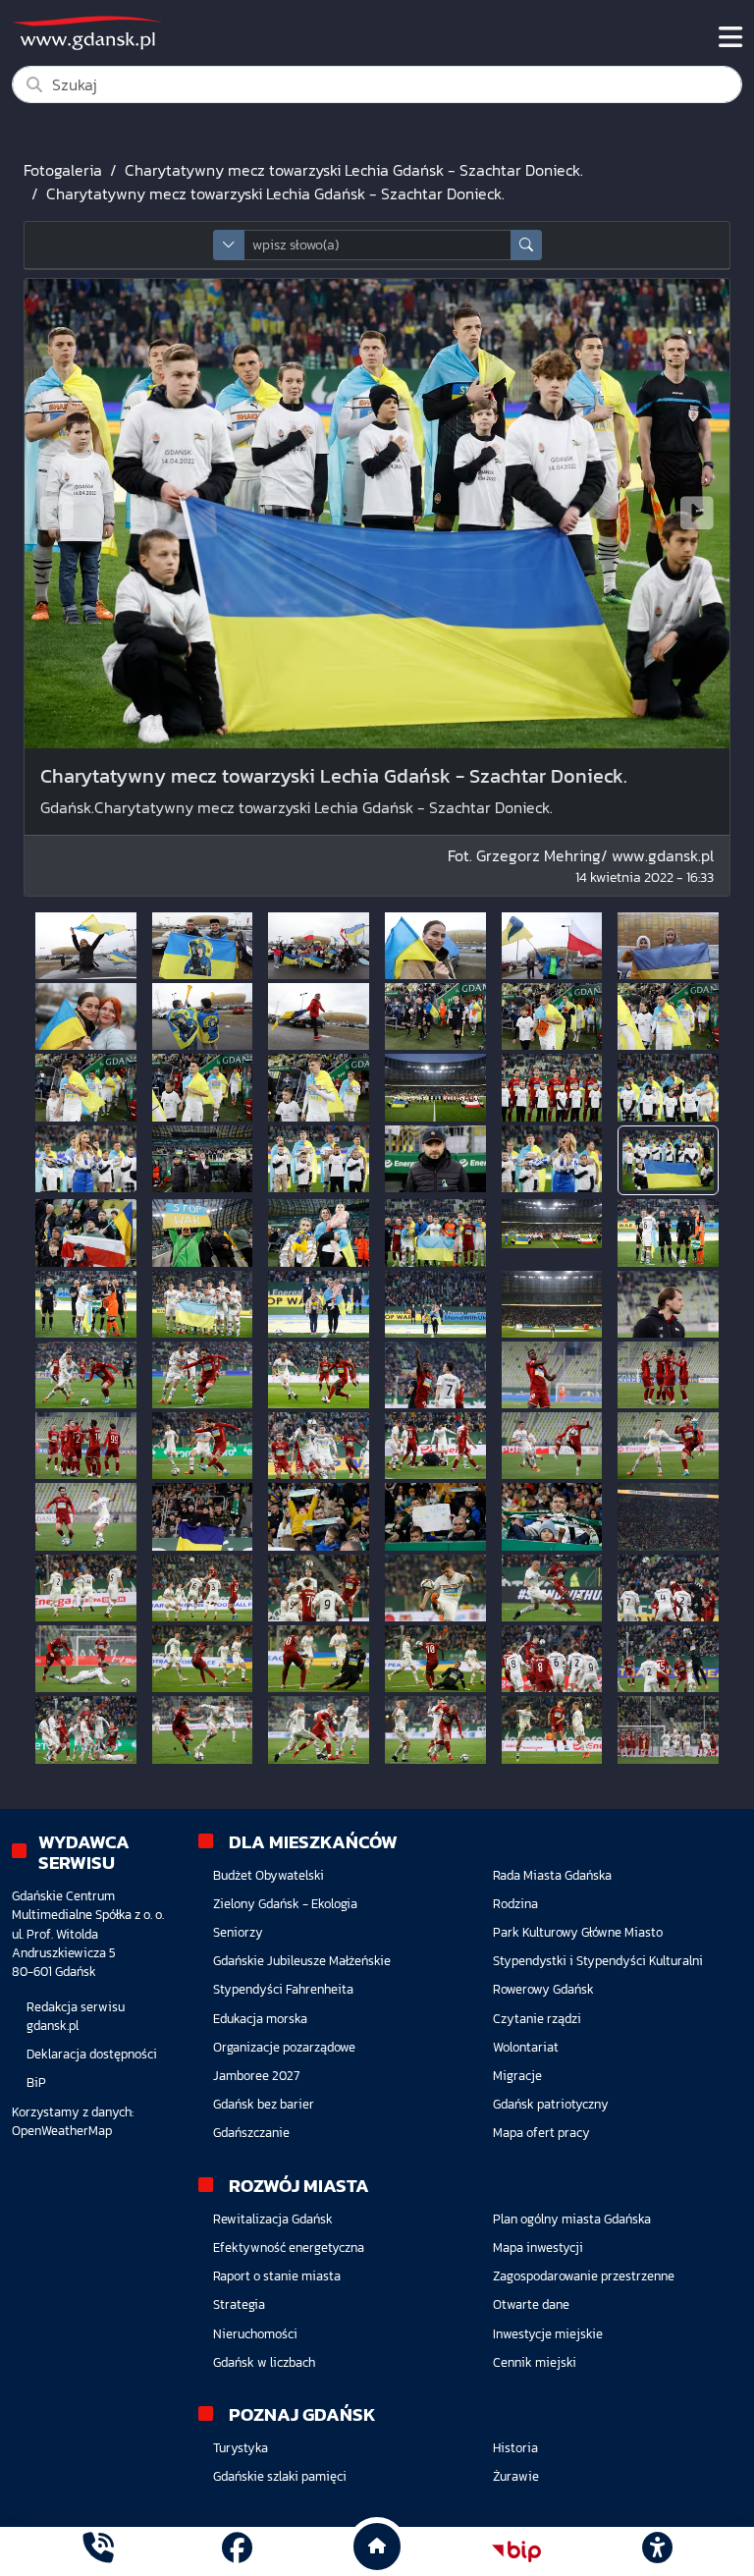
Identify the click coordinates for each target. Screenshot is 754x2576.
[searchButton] (526, 245)
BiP (36, 2083)
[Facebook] (237, 2551)
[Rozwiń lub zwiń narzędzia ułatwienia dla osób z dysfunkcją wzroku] (657, 2551)
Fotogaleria (63, 170)
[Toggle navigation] (730, 37)
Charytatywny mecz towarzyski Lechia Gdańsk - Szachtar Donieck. (354, 170)
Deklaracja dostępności (92, 2054)
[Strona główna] (98, 2551)
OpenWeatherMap (62, 2131)
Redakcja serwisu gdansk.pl (76, 2016)
